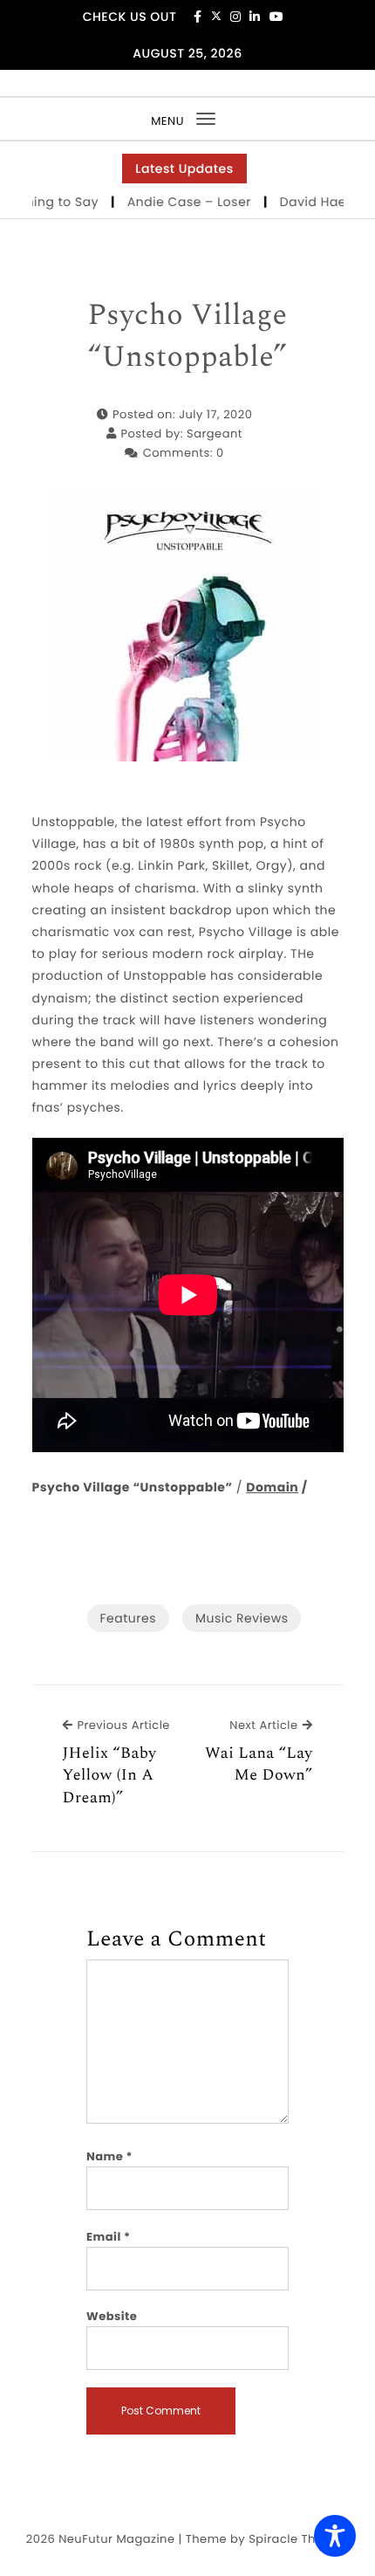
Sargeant (215, 434)
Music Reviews (242, 1618)
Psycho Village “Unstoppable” (188, 337)
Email (109, 2237)
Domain (272, 1487)
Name (109, 2156)
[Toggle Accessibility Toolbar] (335, 2536)
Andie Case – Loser (173, 202)
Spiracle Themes (299, 2539)
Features (128, 1618)
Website (112, 2316)
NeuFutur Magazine (116, 2539)
